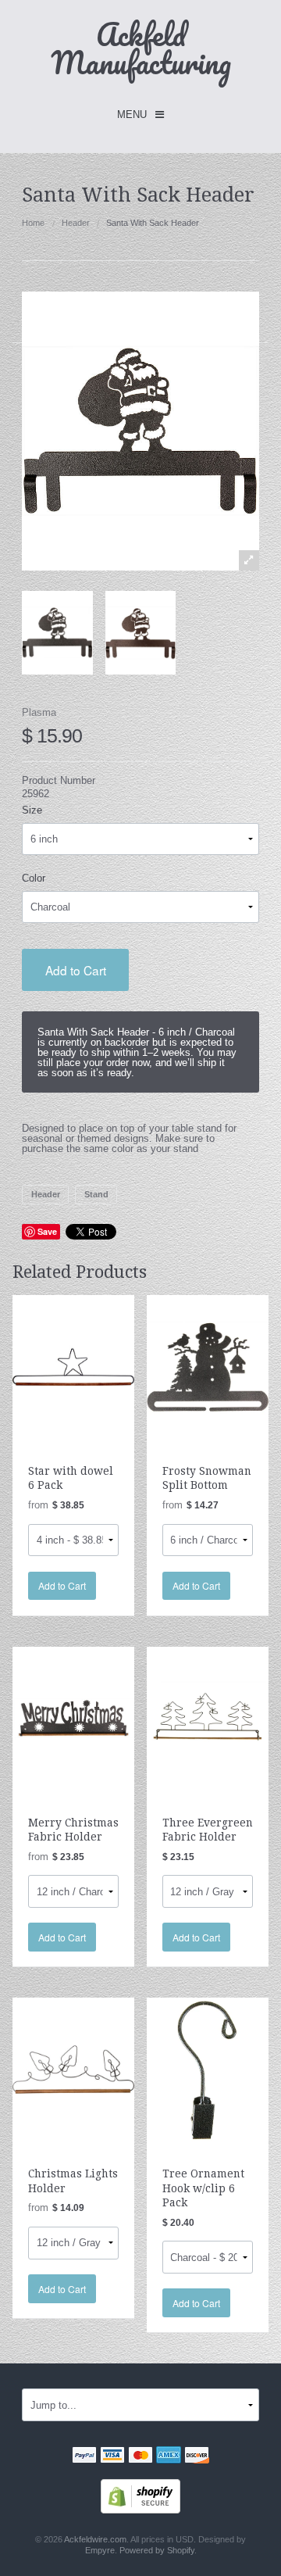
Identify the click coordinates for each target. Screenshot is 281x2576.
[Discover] (197, 2457)
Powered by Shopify (157, 2550)
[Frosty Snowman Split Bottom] (208, 1366)
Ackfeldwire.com (95, 2539)
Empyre (100, 2550)
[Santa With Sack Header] (57, 633)
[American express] (169, 2457)
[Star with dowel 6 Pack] (73, 1366)
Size (32, 810)
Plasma (39, 712)
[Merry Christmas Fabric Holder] (73, 1717)
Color (34, 878)
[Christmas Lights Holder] (73, 2069)
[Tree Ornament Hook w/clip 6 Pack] (208, 2069)
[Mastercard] (140, 2457)
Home (33, 223)
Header (76, 223)
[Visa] (112, 2457)
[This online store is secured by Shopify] (140, 2495)
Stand (96, 1194)
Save (47, 1231)
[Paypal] (84, 2457)
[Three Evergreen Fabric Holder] (208, 1717)
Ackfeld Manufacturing (141, 48)
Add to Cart (76, 970)
